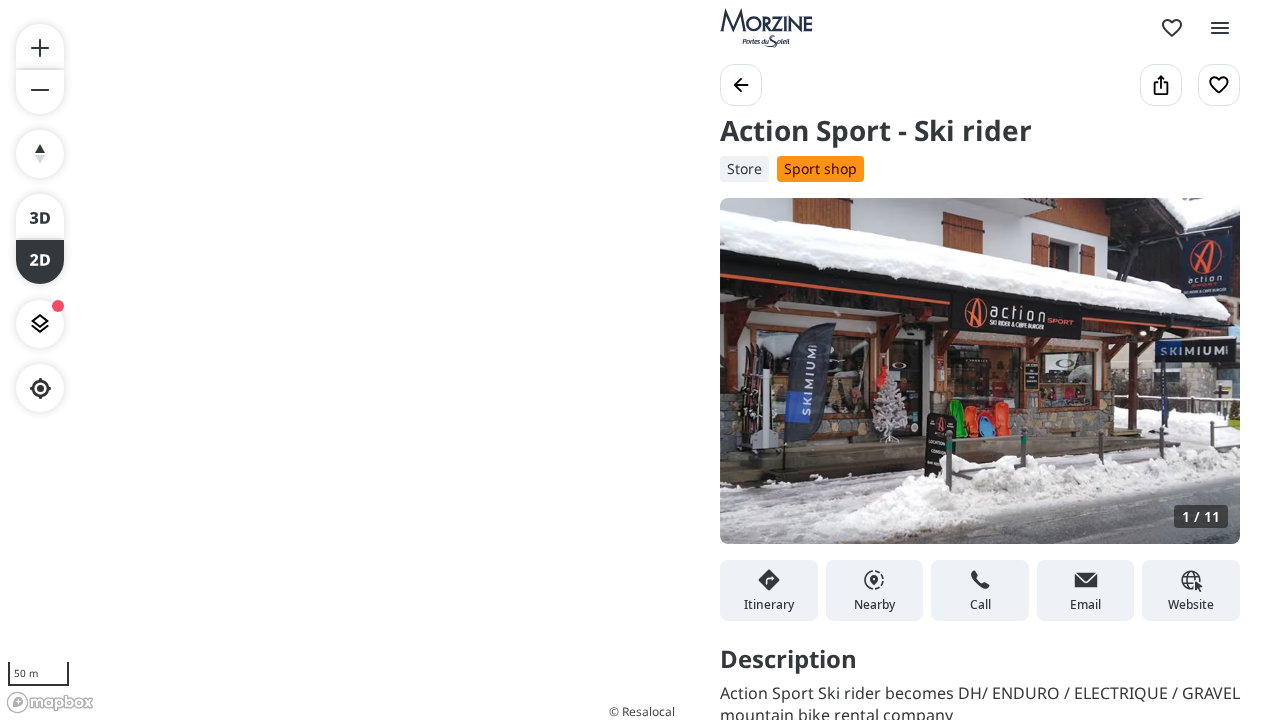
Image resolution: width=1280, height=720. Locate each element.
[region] (340, 360)
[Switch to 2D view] (40, 262)
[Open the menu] (1220, 28)
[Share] (1161, 85)
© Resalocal (642, 711)
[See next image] (1204, 383)
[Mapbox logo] (50, 702)
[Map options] (40, 324)
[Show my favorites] (1172, 28)
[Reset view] (40, 154)
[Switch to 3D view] (40, 216)
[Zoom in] (40, 46)
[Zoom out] (40, 92)
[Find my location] (40, 388)
